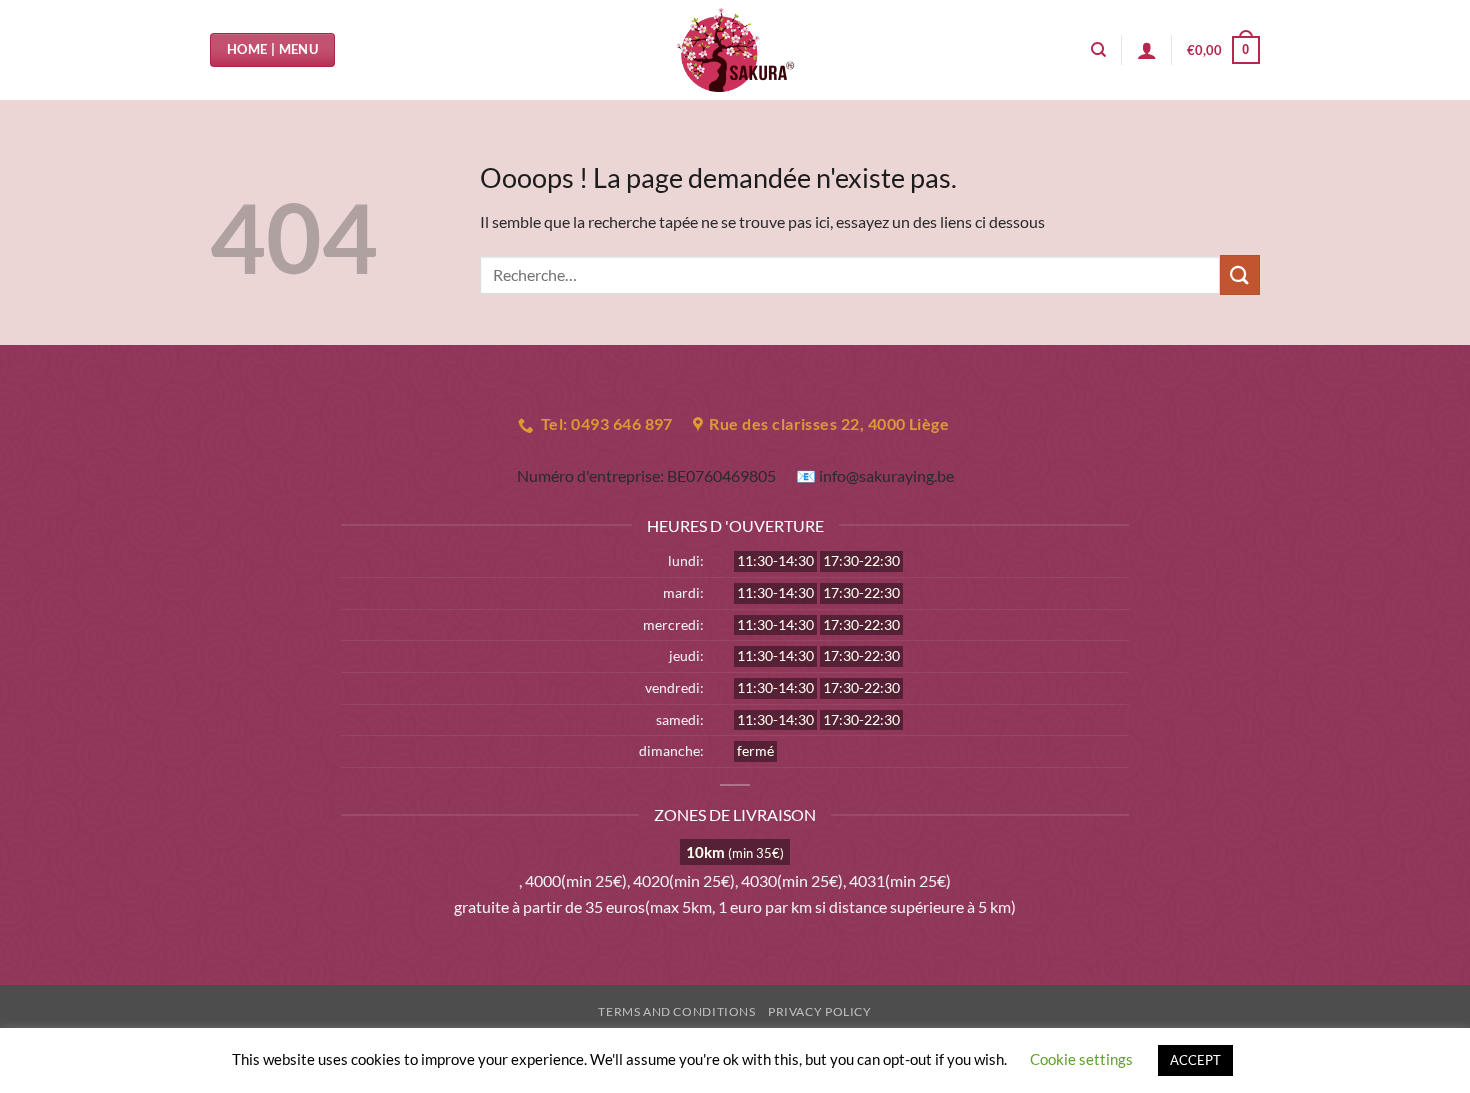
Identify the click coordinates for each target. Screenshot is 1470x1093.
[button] (1223, 50)
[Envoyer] (1240, 274)
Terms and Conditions (676, 1011)
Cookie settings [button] (1081, 1059)
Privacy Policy (820, 1011)
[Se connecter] (1147, 50)
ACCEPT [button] (1195, 1060)
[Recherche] (1098, 50)
